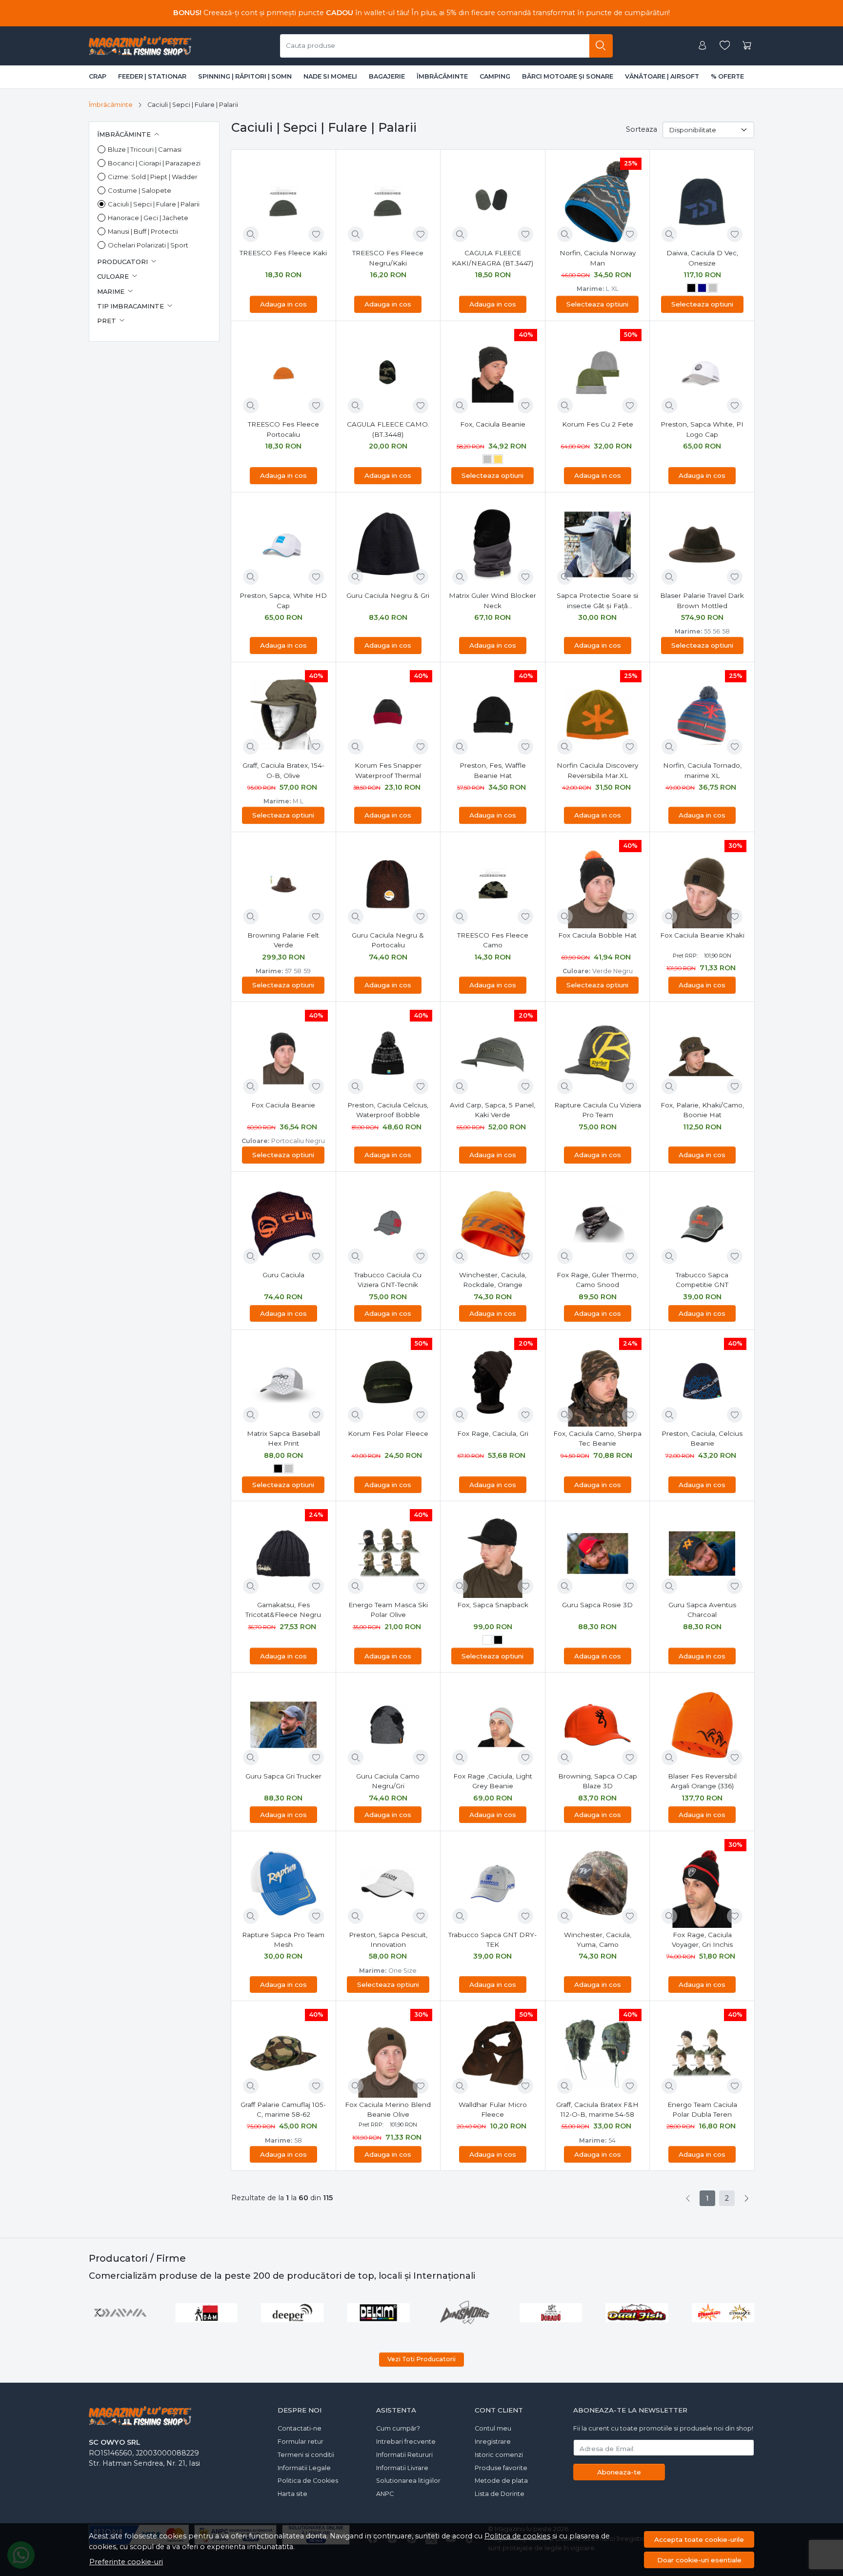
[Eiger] (120, 2312)
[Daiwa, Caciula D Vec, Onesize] (702, 202)
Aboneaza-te (619, 2472)
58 (726, 631)
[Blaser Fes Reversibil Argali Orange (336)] (702, 1725)
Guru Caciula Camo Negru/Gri (388, 1781)
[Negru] (691, 289)
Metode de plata (501, 2481)
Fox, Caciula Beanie (493, 424)
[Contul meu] (702, 46)
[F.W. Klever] (465, 2312)
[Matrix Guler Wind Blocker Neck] (493, 545)
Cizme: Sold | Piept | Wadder (153, 177)
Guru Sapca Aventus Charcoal (702, 1610)
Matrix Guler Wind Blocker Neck (492, 600)
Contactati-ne (300, 2428)
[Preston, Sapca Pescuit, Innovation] (388, 1883)
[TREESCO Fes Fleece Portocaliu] (283, 373)
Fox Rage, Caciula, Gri (493, 1433)
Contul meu (493, 2428)
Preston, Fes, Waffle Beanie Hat (493, 770)
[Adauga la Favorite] (316, 234)
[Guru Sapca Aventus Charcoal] (702, 1554)
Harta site (292, 2494)
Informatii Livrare (402, 2468)
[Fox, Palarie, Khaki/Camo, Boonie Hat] (702, 1054)
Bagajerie (387, 76)
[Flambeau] (637, 2312)
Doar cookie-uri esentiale (699, 2560)
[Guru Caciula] (283, 1224)
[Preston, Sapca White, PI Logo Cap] (702, 373)
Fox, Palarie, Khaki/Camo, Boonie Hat (702, 1110)
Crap (98, 76)
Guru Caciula (283, 1275)
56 (716, 631)
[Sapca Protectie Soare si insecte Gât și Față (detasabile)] (598, 545)
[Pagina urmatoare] (746, 2198)
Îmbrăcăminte (442, 76)
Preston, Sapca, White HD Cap (283, 600)
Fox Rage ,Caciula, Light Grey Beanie (493, 1781)
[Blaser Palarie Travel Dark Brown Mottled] (702, 545)
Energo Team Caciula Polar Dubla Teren (702, 2109)
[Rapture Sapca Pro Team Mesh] (283, 1883)
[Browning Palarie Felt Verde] (283, 884)
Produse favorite (501, 2468)
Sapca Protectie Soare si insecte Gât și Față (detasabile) (597, 601)
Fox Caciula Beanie (283, 1105)
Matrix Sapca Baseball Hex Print (283, 1438)
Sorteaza (642, 129)
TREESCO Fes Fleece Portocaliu (283, 429)
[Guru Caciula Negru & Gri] (388, 545)
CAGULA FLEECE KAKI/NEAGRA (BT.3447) (492, 258)
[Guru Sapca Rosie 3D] (598, 1554)
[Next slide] (744, 2312)
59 (307, 971)
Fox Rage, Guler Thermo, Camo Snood (597, 1280)
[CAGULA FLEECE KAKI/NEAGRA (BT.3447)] (493, 202)
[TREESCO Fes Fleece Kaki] (283, 202)
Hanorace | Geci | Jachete (148, 218)
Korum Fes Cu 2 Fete (598, 424)
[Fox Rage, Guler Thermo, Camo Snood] (598, 1224)
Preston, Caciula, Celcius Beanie (702, 1438)
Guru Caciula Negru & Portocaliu (388, 940)
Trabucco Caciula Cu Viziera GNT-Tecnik (388, 1280)
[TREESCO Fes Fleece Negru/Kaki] (388, 202)
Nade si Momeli (330, 76)
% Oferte (727, 76)
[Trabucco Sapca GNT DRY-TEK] (493, 1883)
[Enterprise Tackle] (379, 2312)
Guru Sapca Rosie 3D (597, 1605)
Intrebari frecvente (406, 2442)
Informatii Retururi (404, 2455)
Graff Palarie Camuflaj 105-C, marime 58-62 (283, 2109)
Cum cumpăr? (398, 2428)
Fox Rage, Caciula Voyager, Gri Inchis (702, 1940)
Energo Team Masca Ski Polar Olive (388, 1610)
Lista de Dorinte (500, 2494)
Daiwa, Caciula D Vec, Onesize (702, 258)
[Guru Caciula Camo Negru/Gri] (388, 1725)
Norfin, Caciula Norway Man (598, 258)
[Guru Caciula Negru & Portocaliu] (388, 884)
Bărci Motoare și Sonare (568, 76)
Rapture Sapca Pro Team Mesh (283, 1940)
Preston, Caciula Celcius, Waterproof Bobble (388, 1110)
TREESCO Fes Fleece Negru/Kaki (388, 258)
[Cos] (747, 46)
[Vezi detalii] (251, 234)
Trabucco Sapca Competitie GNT (702, 1280)
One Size (402, 1971)
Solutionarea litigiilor (408, 2481)
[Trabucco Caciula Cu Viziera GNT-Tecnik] (388, 1224)
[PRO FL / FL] (551, 2312)
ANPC (385, 2494)
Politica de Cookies (308, 2481)
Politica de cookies (517, 2536)
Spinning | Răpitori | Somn (245, 76)
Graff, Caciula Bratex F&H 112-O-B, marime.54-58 (597, 2109)
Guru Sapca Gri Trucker (283, 1776)
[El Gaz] (207, 2312)
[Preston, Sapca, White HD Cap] (283, 545)
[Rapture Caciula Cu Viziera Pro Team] (598, 1054)
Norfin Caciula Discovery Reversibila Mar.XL (597, 770)
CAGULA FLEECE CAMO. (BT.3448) (388, 429)
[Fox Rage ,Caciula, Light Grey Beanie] (493, 1725)
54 (612, 2140)
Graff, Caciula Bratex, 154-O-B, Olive (283, 770)
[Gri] (713, 289)
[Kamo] (487, 1641)
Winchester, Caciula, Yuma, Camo (598, 1940)
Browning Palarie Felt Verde (283, 940)
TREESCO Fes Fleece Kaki (283, 253)
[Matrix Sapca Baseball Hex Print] (283, 1382)
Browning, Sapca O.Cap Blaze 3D (598, 1781)
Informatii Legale (304, 2468)
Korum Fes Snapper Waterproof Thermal (388, 770)
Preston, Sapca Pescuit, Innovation (388, 1940)
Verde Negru (612, 971)
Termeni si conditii (306, 2455)
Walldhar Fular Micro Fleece (493, 2109)
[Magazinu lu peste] (140, 46)
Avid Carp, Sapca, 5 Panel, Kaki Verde (492, 1110)
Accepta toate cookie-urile (699, 2539)
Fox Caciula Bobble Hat (597, 935)
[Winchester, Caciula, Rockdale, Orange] (493, 1224)
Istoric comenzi (499, 2455)
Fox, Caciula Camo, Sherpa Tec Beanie (597, 1438)
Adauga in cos (283, 304)
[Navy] (702, 289)
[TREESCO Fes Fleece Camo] (493, 884)
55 (707, 631)
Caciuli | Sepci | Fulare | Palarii (154, 204)
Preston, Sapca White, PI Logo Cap (702, 429)
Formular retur (301, 2442)
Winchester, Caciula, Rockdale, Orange (493, 1280)
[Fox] (723, 2312)
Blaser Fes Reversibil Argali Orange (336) (702, 1781)
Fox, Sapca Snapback (493, 1605)
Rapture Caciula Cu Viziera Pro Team (598, 1110)
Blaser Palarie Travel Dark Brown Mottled (702, 600)
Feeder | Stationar (152, 76)
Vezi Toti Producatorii (421, 2359)
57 (288, 971)
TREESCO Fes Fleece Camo (493, 940)
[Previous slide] (99, 2312)
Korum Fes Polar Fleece (388, 1433)
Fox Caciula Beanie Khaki (702, 935)
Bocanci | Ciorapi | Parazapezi (154, 163)
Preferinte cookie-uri (126, 2562)
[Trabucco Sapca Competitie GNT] (702, 1224)
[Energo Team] (292, 2312)
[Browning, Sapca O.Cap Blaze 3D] (598, 1725)
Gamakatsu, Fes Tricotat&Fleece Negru (283, 1610)
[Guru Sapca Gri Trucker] (283, 1725)
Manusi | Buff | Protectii (143, 231)
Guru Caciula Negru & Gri (388, 595)
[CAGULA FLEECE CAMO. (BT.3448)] (388, 373)
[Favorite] (725, 46)
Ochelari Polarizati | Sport (148, 245)
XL (615, 289)
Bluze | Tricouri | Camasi (145, 149)
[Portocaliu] (498, 461)
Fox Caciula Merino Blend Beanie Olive (388, 2109)
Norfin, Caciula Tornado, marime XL (702, 770)
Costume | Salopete (140, 190)
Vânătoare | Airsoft (662, 76)
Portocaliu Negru (298, 1141)
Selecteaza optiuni (597, 304)
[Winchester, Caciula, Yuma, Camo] (598, 1883)
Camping (495, 76)
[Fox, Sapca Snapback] (493, 1554)
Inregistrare (493, 2442)
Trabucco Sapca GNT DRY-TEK (492, 1940)
